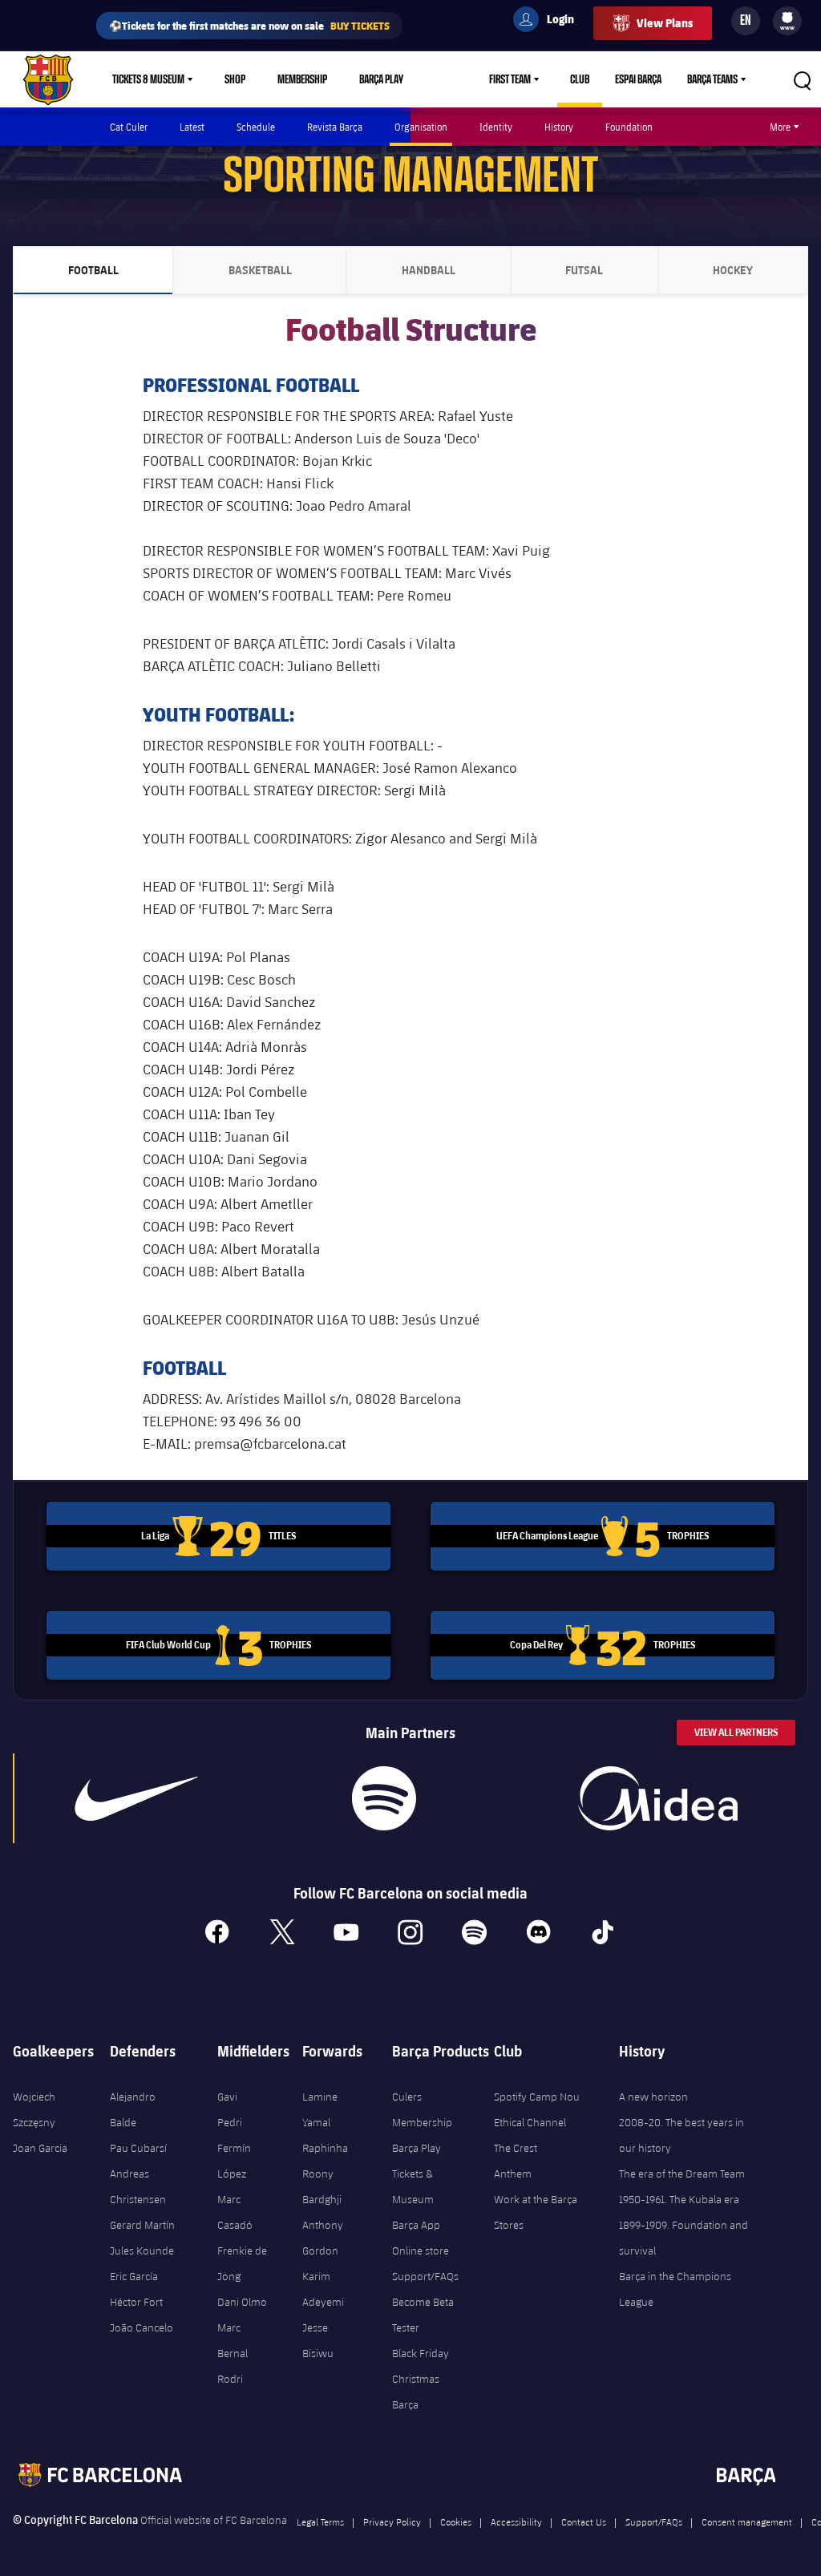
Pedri (230, 2122)
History (559, 127)
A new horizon (653, 2097)
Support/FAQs (425, 2276)
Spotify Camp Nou (537, 2097)
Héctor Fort (136, 2302)
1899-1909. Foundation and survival (683, 2238)
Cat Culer (129, 127)
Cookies (456, 2521)
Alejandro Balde (133, 2109)
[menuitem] (787, 18)
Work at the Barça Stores (536, 2212)
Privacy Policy (392, 2521)
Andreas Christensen (138, 2186)
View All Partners (736, 1732)
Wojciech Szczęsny (34, 2109)
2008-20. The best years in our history (681, 2135)
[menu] (787, 21)
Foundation (629, 127)
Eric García (134, 2276)
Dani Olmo (242, 2302)
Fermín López (234, 2161)
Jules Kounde (142, 2250)
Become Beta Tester (423, 2315)
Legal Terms (320, 2521)
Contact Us (584, 2521)
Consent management (747, 2521)
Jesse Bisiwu (318, 2340)
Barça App (416, 2225)
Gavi (227, 2097)
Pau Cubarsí (138, 2148)
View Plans (665, 23)
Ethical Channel (530, 2122)
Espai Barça (638, 79)
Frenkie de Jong (242, 2263)
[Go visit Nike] (136, 1798)
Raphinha (325, 2148)
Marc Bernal (233, 2340)
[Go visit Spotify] (384, 1798)
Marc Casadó (235, 2212)
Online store (421, 2250)
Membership (302, 79)
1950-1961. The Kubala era (679, 2199)
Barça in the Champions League (675, 2289)
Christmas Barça (416, 2392)
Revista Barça (335, 127)
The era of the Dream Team (682, 2174)
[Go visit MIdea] (658, 1798)
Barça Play (381, 79)
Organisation (421, 127)
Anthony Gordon (323, 2238)
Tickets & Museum (148, 79)
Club (580, 79)
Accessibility (516, 2521)
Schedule (256, 127)
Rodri (230, 2379)
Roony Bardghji (322, 2186)
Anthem (513, 2174)
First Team (510, 79)
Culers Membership (422, 2109)
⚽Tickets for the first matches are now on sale (249, 25)
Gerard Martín (142, 2225)
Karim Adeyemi (323, 2289)
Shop (235, 79)
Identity (496, 127)
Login (550, 22)
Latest (192, 127)
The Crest (516, 2148)
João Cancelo (142, 2327)
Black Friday (421, 2353)
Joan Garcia (40, 2148)
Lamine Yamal (320, 2109)
